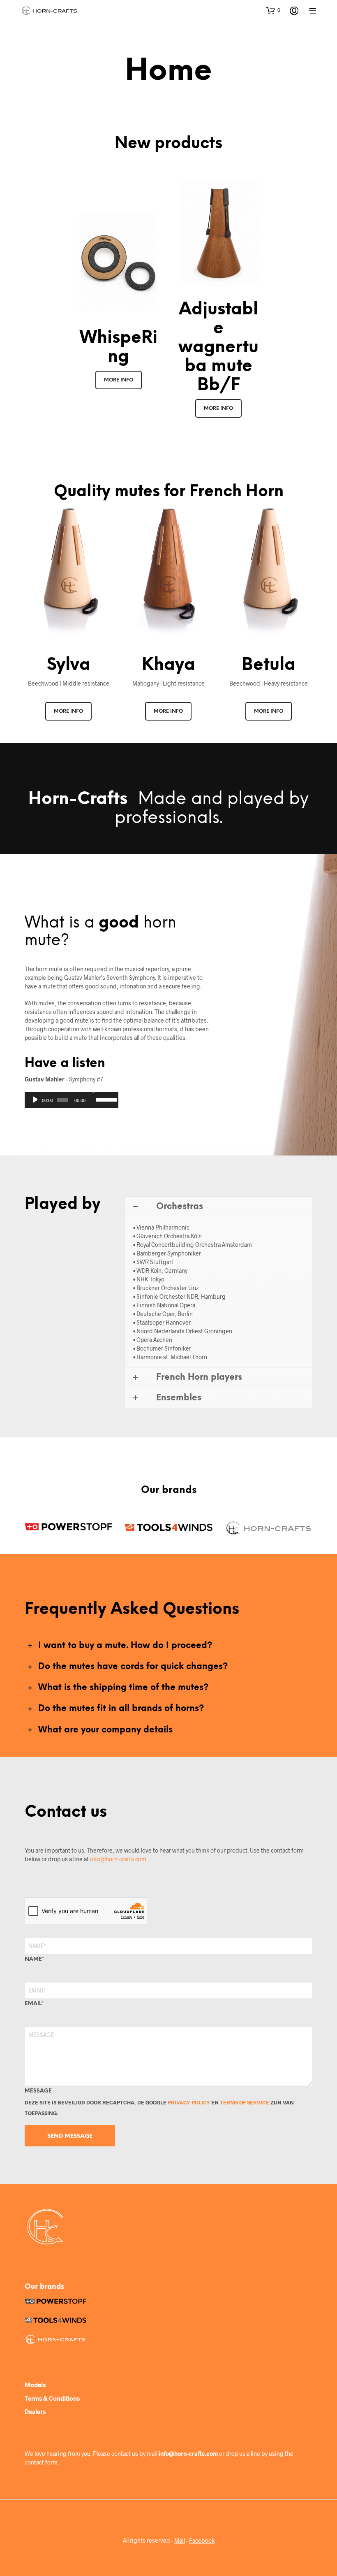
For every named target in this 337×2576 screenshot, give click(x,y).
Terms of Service (245, 2102)
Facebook (202, 2541)
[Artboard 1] (68, 1527)
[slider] (105, 1099)
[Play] (34, 1100)
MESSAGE (38, 2091)
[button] (273, 10)
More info (119, 380)
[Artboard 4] (269, 1528)
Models (35, 2385)
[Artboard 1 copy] (168, 1527)
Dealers (35, 2411)
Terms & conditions (52, 2398)
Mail (180, 2541)
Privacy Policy (189, 2102)
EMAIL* (34, 2004)
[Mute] (91, 1089)
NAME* (34, 1959)
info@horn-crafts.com (118, 1859)
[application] (72, 1100)
